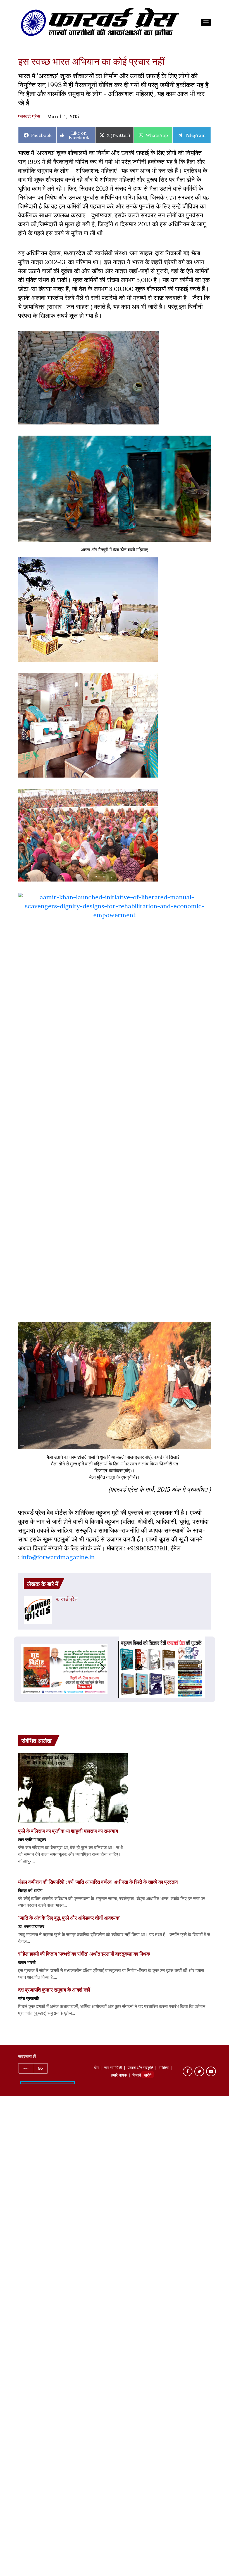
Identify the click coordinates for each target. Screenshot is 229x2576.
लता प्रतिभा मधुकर (32, 1839)
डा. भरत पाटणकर (31, 1926)
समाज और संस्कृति (140, 2068)
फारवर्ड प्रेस (29, 116)
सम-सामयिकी (113, 2068)
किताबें (137, 2076)
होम (96, 2068)
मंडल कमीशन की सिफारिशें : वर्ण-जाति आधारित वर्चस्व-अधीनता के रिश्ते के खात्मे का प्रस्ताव (98, 1882)
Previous (21, 1667)
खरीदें (148, 2076)
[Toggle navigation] (206, 22)
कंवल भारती (27, 1962)
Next (108, 1667)
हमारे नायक (119, 2076)
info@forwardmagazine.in (58, 1557)
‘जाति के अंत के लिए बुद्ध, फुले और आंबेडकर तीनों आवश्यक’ (69, 1918)
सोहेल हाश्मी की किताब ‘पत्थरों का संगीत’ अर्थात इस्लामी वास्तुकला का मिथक (84, 1954)
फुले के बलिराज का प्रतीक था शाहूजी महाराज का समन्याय (68, 1831)
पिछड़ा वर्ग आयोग (30, 1890)
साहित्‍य (164, 2068)
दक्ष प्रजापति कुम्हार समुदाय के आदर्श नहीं (54, 1990)
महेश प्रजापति (29, 1998)
